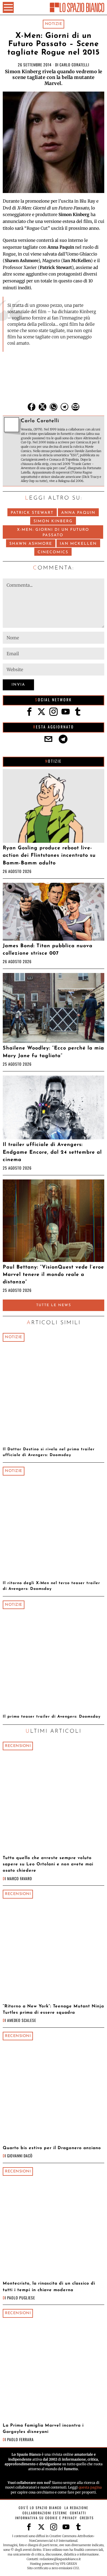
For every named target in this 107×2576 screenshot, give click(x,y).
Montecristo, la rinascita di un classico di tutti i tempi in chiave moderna (49, 2287)
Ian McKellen (78, 544)
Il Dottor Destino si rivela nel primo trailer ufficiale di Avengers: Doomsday (49, 1452)
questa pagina (90, 2487)
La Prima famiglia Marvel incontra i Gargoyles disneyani (43, 2429)
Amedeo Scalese (22, 2020)
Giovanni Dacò (20, 2156)
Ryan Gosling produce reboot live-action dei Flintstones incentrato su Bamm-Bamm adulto (49, 856)
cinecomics (53, 552)
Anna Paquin (78, 513)
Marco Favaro (20, 1878)
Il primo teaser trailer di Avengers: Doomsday (52, 1717)
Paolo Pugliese (21, 2298)
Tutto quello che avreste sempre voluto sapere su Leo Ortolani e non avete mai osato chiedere (48, 1864)
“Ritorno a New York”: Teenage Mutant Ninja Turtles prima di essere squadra (53, 2009)
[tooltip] (32, 407)
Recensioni (18, 1746)
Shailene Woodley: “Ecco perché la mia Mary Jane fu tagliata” (53, 1052)
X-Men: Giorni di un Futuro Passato (53, 533)
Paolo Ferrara (20, 2439)
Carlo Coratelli (74, 65)
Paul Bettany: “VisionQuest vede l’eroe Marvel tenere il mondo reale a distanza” (53, 1275)
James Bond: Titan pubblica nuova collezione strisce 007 (48, 950)
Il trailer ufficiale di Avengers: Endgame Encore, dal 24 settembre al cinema (52, 1152)
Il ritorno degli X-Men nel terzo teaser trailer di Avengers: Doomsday (51, 1586)
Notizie (54, 24)
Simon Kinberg (53, 521)
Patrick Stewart (32, 513)
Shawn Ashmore (31, 544)
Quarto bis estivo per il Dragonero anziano (52, 2148)
